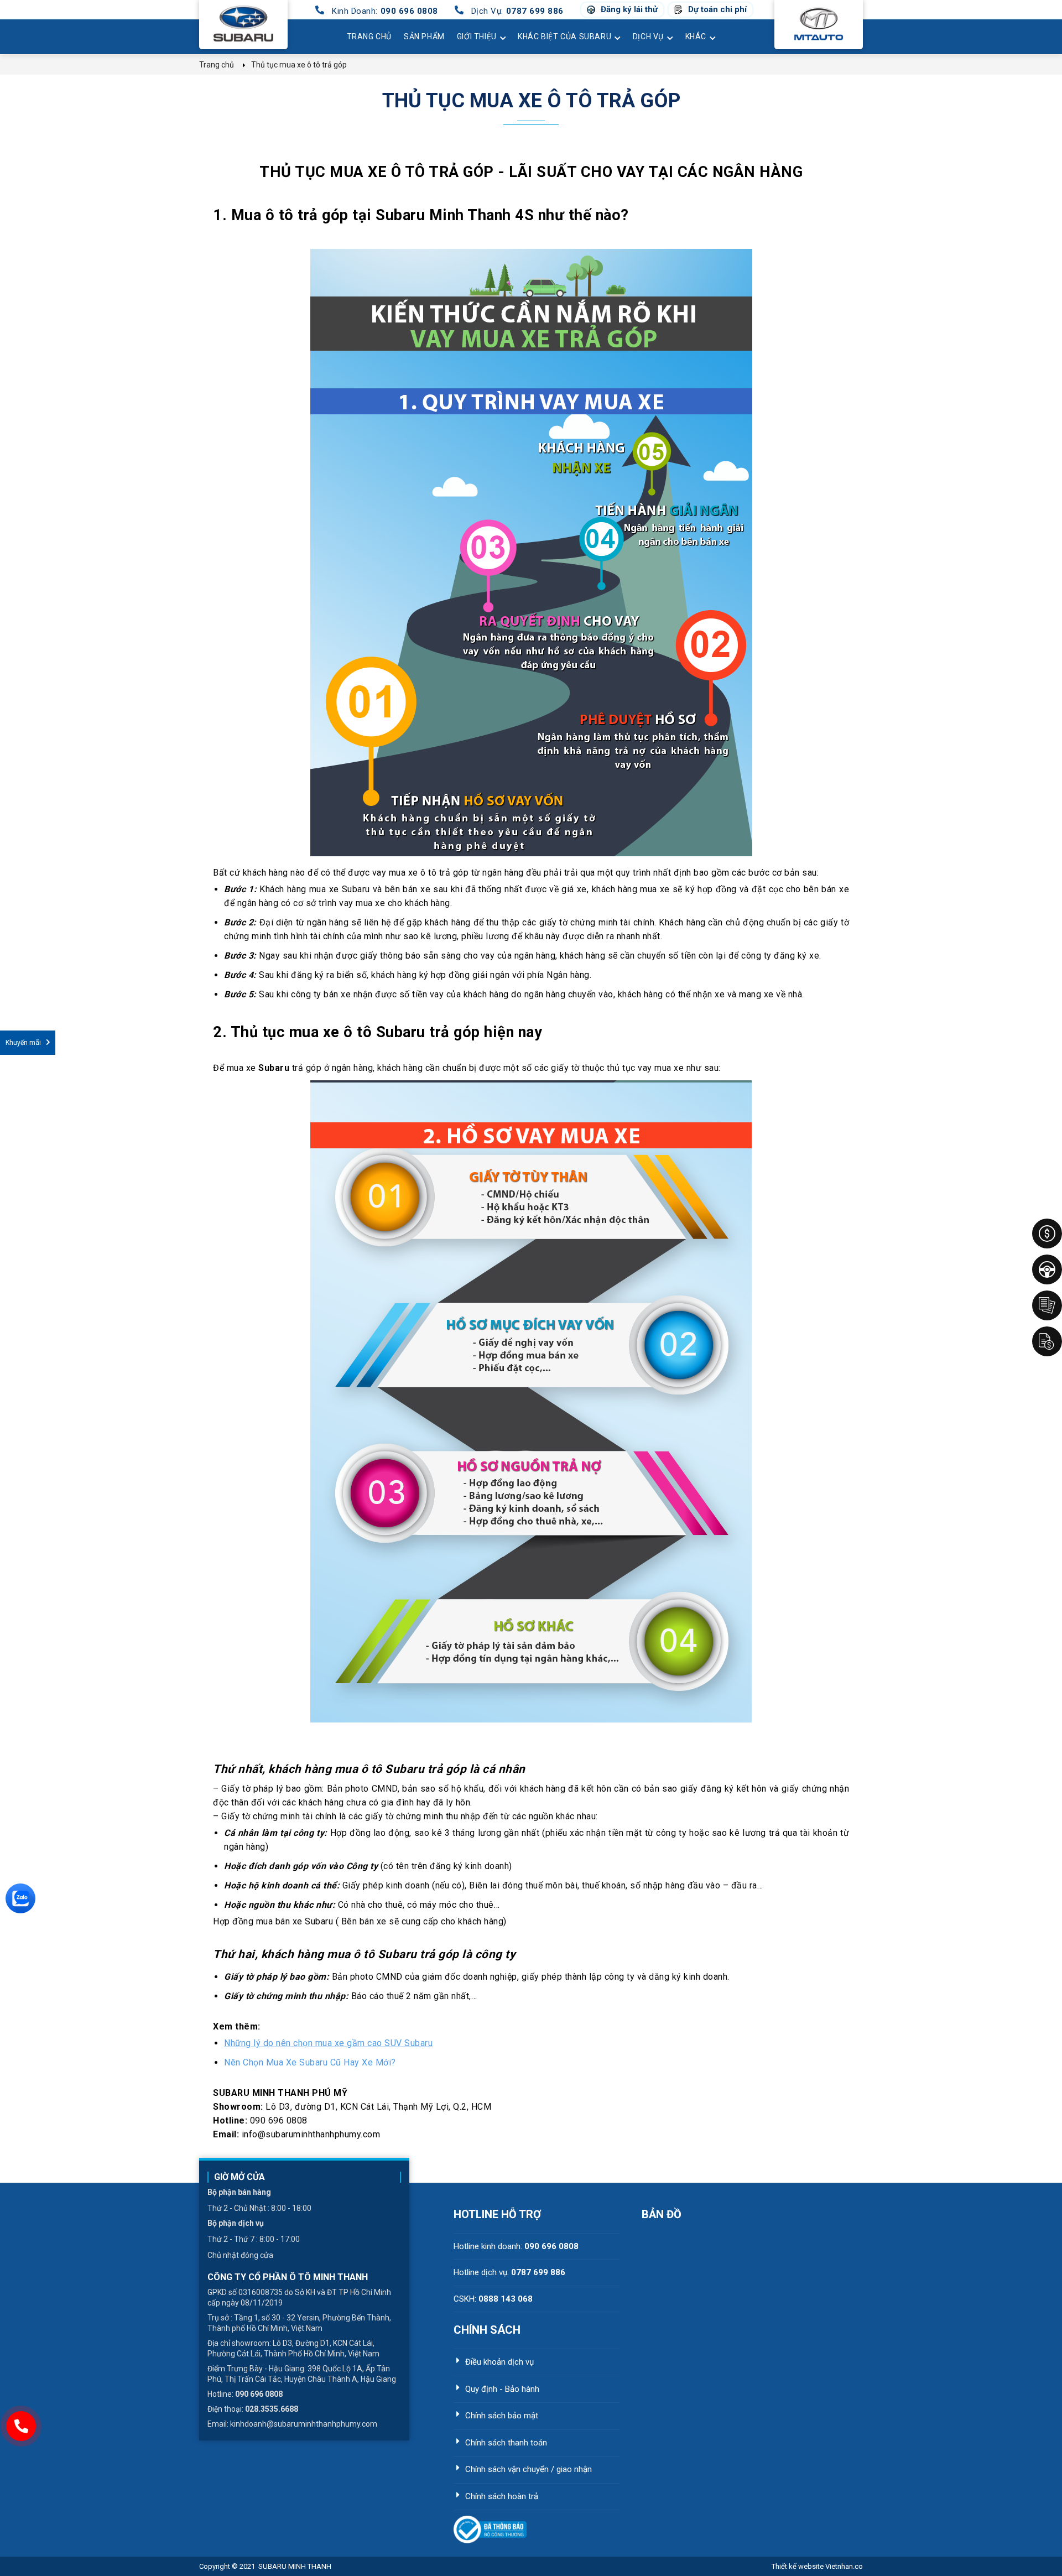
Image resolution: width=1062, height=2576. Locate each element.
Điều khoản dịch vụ (499, 2362)
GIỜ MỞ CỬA (240, 2177)
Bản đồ (662, 2214)
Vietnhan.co (817, 2566)
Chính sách (487, 2330)
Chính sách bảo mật (502, 2416)
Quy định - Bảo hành (502, 2389)
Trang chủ (369, 37)
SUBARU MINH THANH (295, 2566)
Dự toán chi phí (717, 10)
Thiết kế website (798, 2566)
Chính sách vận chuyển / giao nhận (529, 2469)
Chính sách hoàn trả (502, 2496)
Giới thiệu (477, 37)
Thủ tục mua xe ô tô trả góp (531, 101)
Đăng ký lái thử (629, 10)
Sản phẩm (424, 37)
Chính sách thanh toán (506, 2443)
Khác (696, 37)
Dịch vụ (648, 37)
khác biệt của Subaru (564, 37)
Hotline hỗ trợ (497, 2214)
